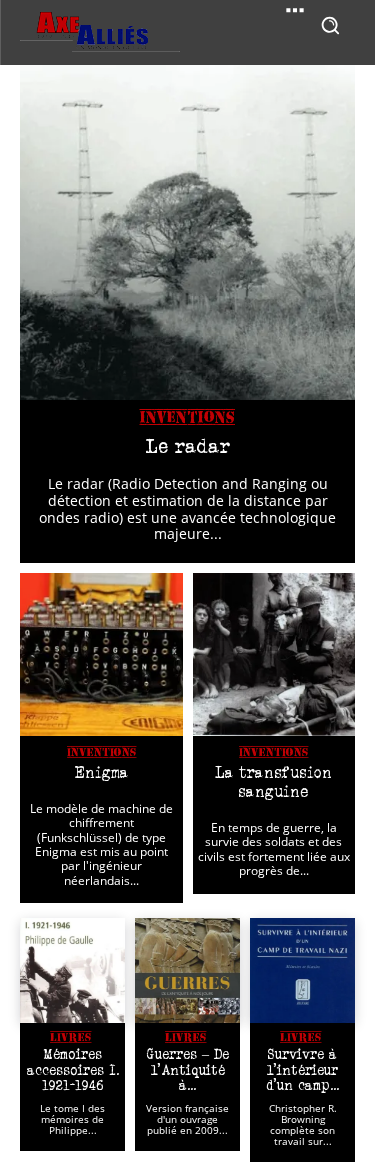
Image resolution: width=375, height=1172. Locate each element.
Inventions (187, 418)
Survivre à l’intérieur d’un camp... (303, 1069)
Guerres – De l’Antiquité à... (188, 1069)
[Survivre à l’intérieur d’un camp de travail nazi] (302, 970)
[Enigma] (101, 654)
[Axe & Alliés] (100, 32)
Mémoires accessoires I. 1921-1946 (73, 1069)
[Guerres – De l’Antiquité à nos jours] (187, 970)
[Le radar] (187, 232)
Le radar (187, 446)
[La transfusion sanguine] (274, 654)
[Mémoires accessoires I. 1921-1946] (72, 970)
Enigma (101, 772)
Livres (70, 1037)
